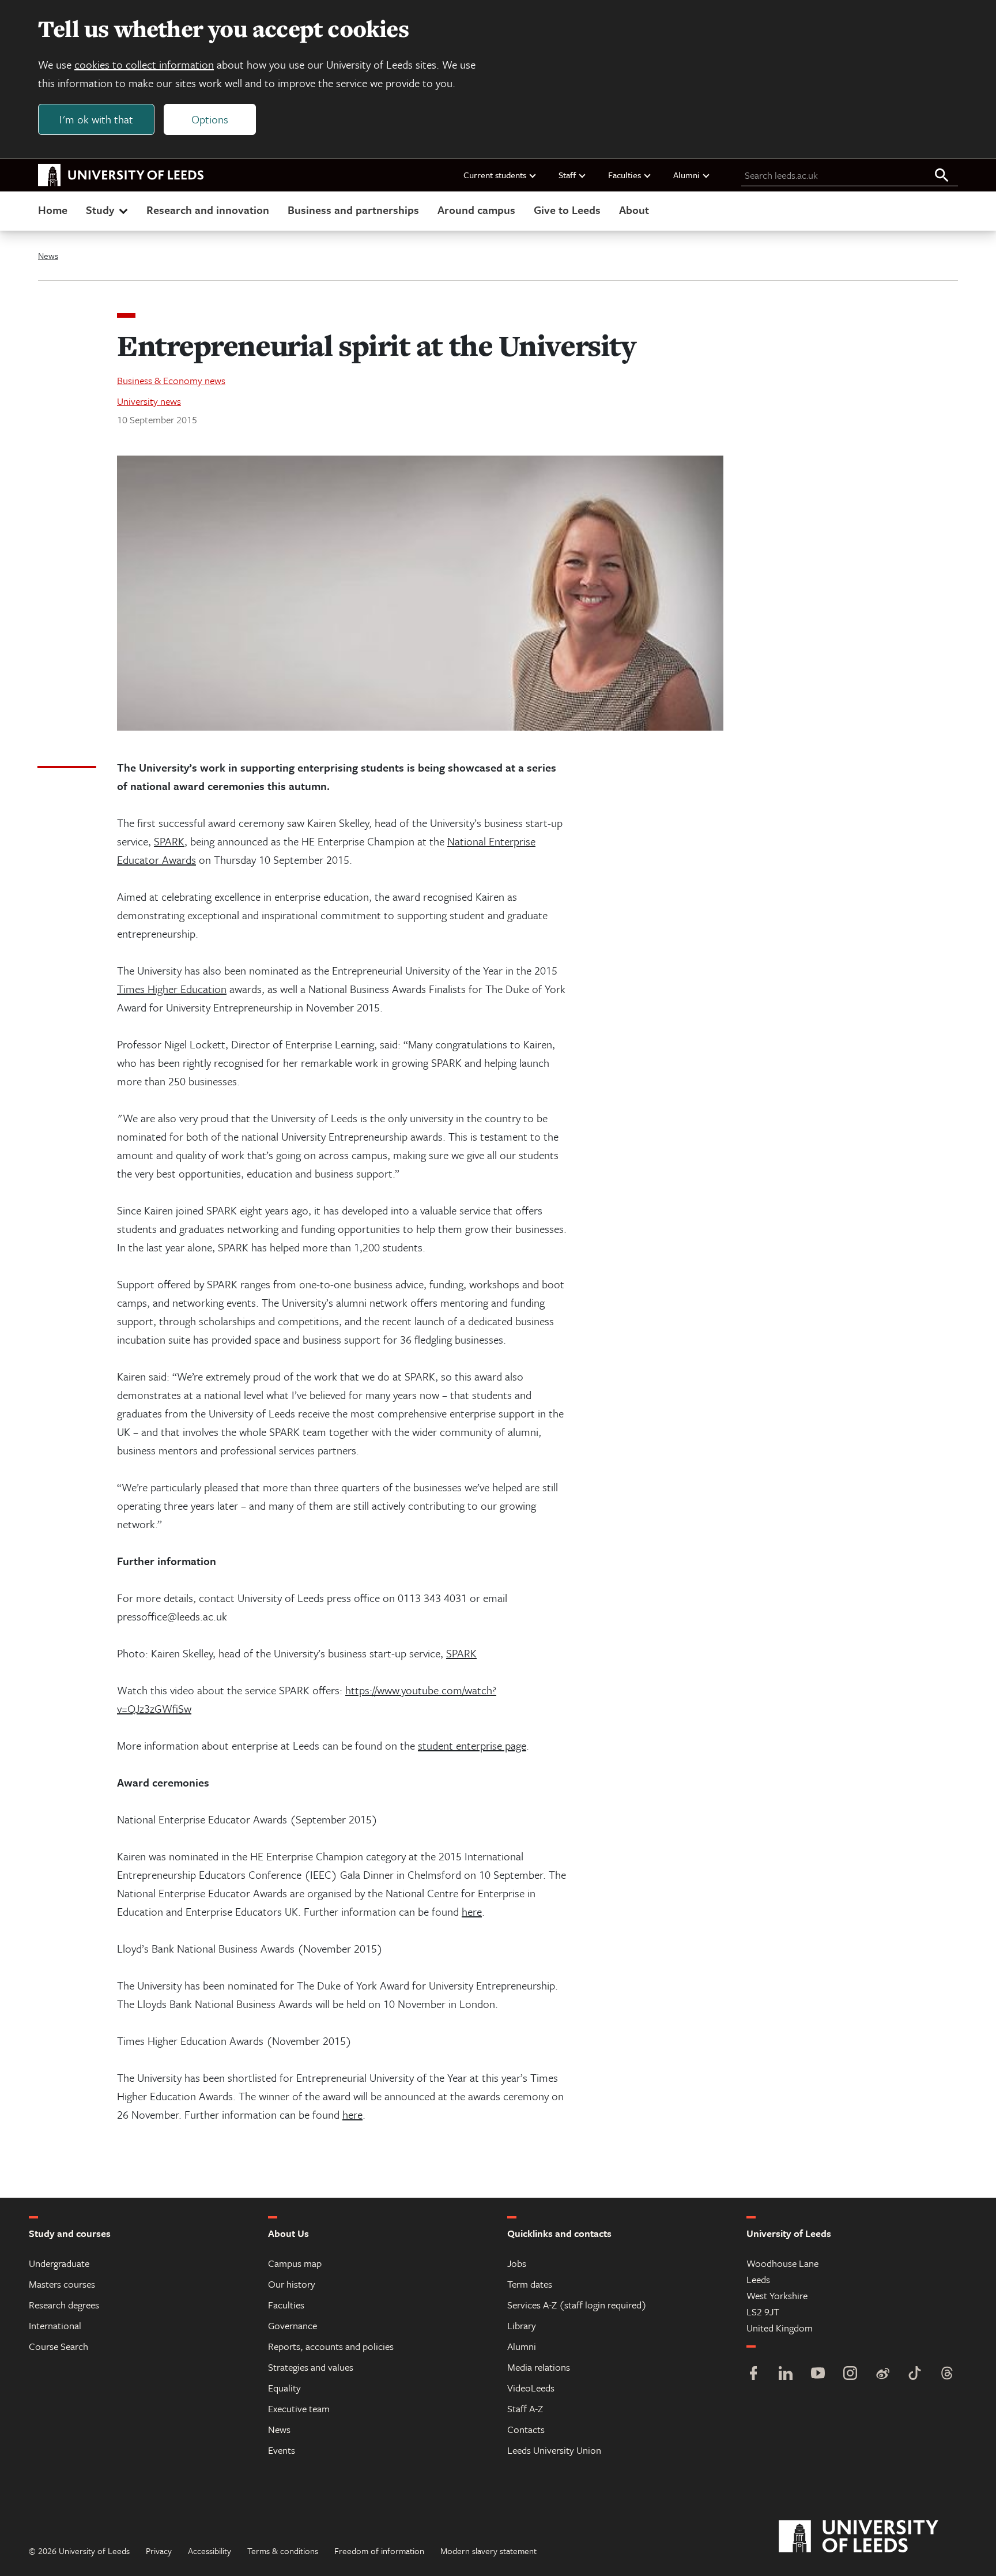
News (48, 255)
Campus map (295, 2263)
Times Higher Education (172, 989)
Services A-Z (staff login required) (577, 2305)
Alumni (686, 175)
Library (522, 2325)
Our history (292, 2284)
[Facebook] (753, 2374)
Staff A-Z (525, 2408)
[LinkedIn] (786, 2374)
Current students (495, 175)
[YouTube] (818, 2374)
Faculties (625, 175)
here (472, 1911)
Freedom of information (379, 2551)
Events (282, 2450)
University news (149, 401)
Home (53, 210)
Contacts (526, 2429)
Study (100, 210)
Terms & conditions (283, 2551)
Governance (293, 2325)
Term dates (530, 2284)
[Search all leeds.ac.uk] (942, 176)
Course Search (59, 2346)
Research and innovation (208, 210)
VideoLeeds (531, 2388)
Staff (567, 175)
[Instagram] (850, 2374)
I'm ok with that (96, 119)
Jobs (517, 2263)
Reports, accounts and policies (331, 2346)
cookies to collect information (144, 64)
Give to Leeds (567, 210)
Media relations (539, 2367)
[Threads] (947, 2374)
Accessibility (210, 2551)
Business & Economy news (171, 380)
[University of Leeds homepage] (121, 175)
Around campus (476, 210)
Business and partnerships (353, 210)
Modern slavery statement (488, 2551)
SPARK (169, 841)
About (634, 210)
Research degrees (64, 2305)
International (55, 2325)
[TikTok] (915, 2374)
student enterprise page (472, 1745)
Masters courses (62, 2284)
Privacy (159, 2551)
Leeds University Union (554, 2450)
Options (210, 119)
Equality (284, 2388)
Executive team (299, 2408)
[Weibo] (882, 2374)
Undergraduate (59, 2263)
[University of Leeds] (873, 2537)
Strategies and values (311, 2367)
